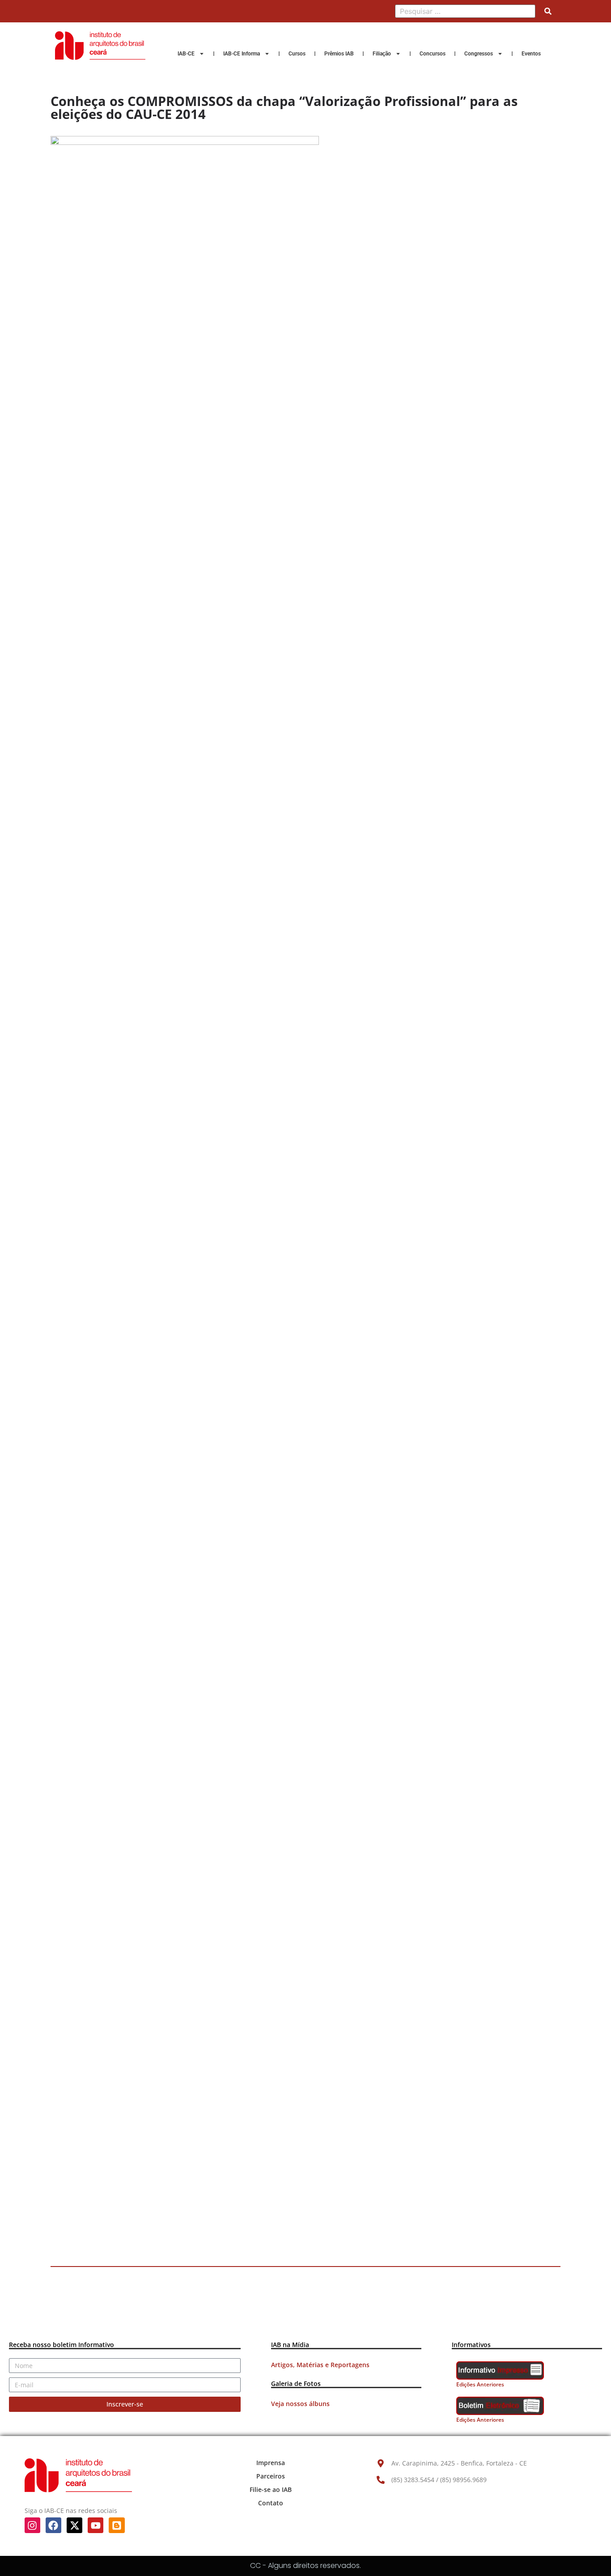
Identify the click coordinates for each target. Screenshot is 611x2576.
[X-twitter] (74, 2525)
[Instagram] (32, 2525)
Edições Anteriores (480, 2384)
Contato (271, 2503)
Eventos (531, 54)
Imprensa (271, 2463)
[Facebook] (53, 2525)
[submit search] (548, 11)
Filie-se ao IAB (271, 2489)
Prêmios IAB (339, 54)
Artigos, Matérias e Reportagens (320, 2365)
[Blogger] (117, 2525)
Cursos (297, 54)
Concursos (433, 54)
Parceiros (271, 2476)
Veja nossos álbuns (300, 2404)
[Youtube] (95, 2525)
